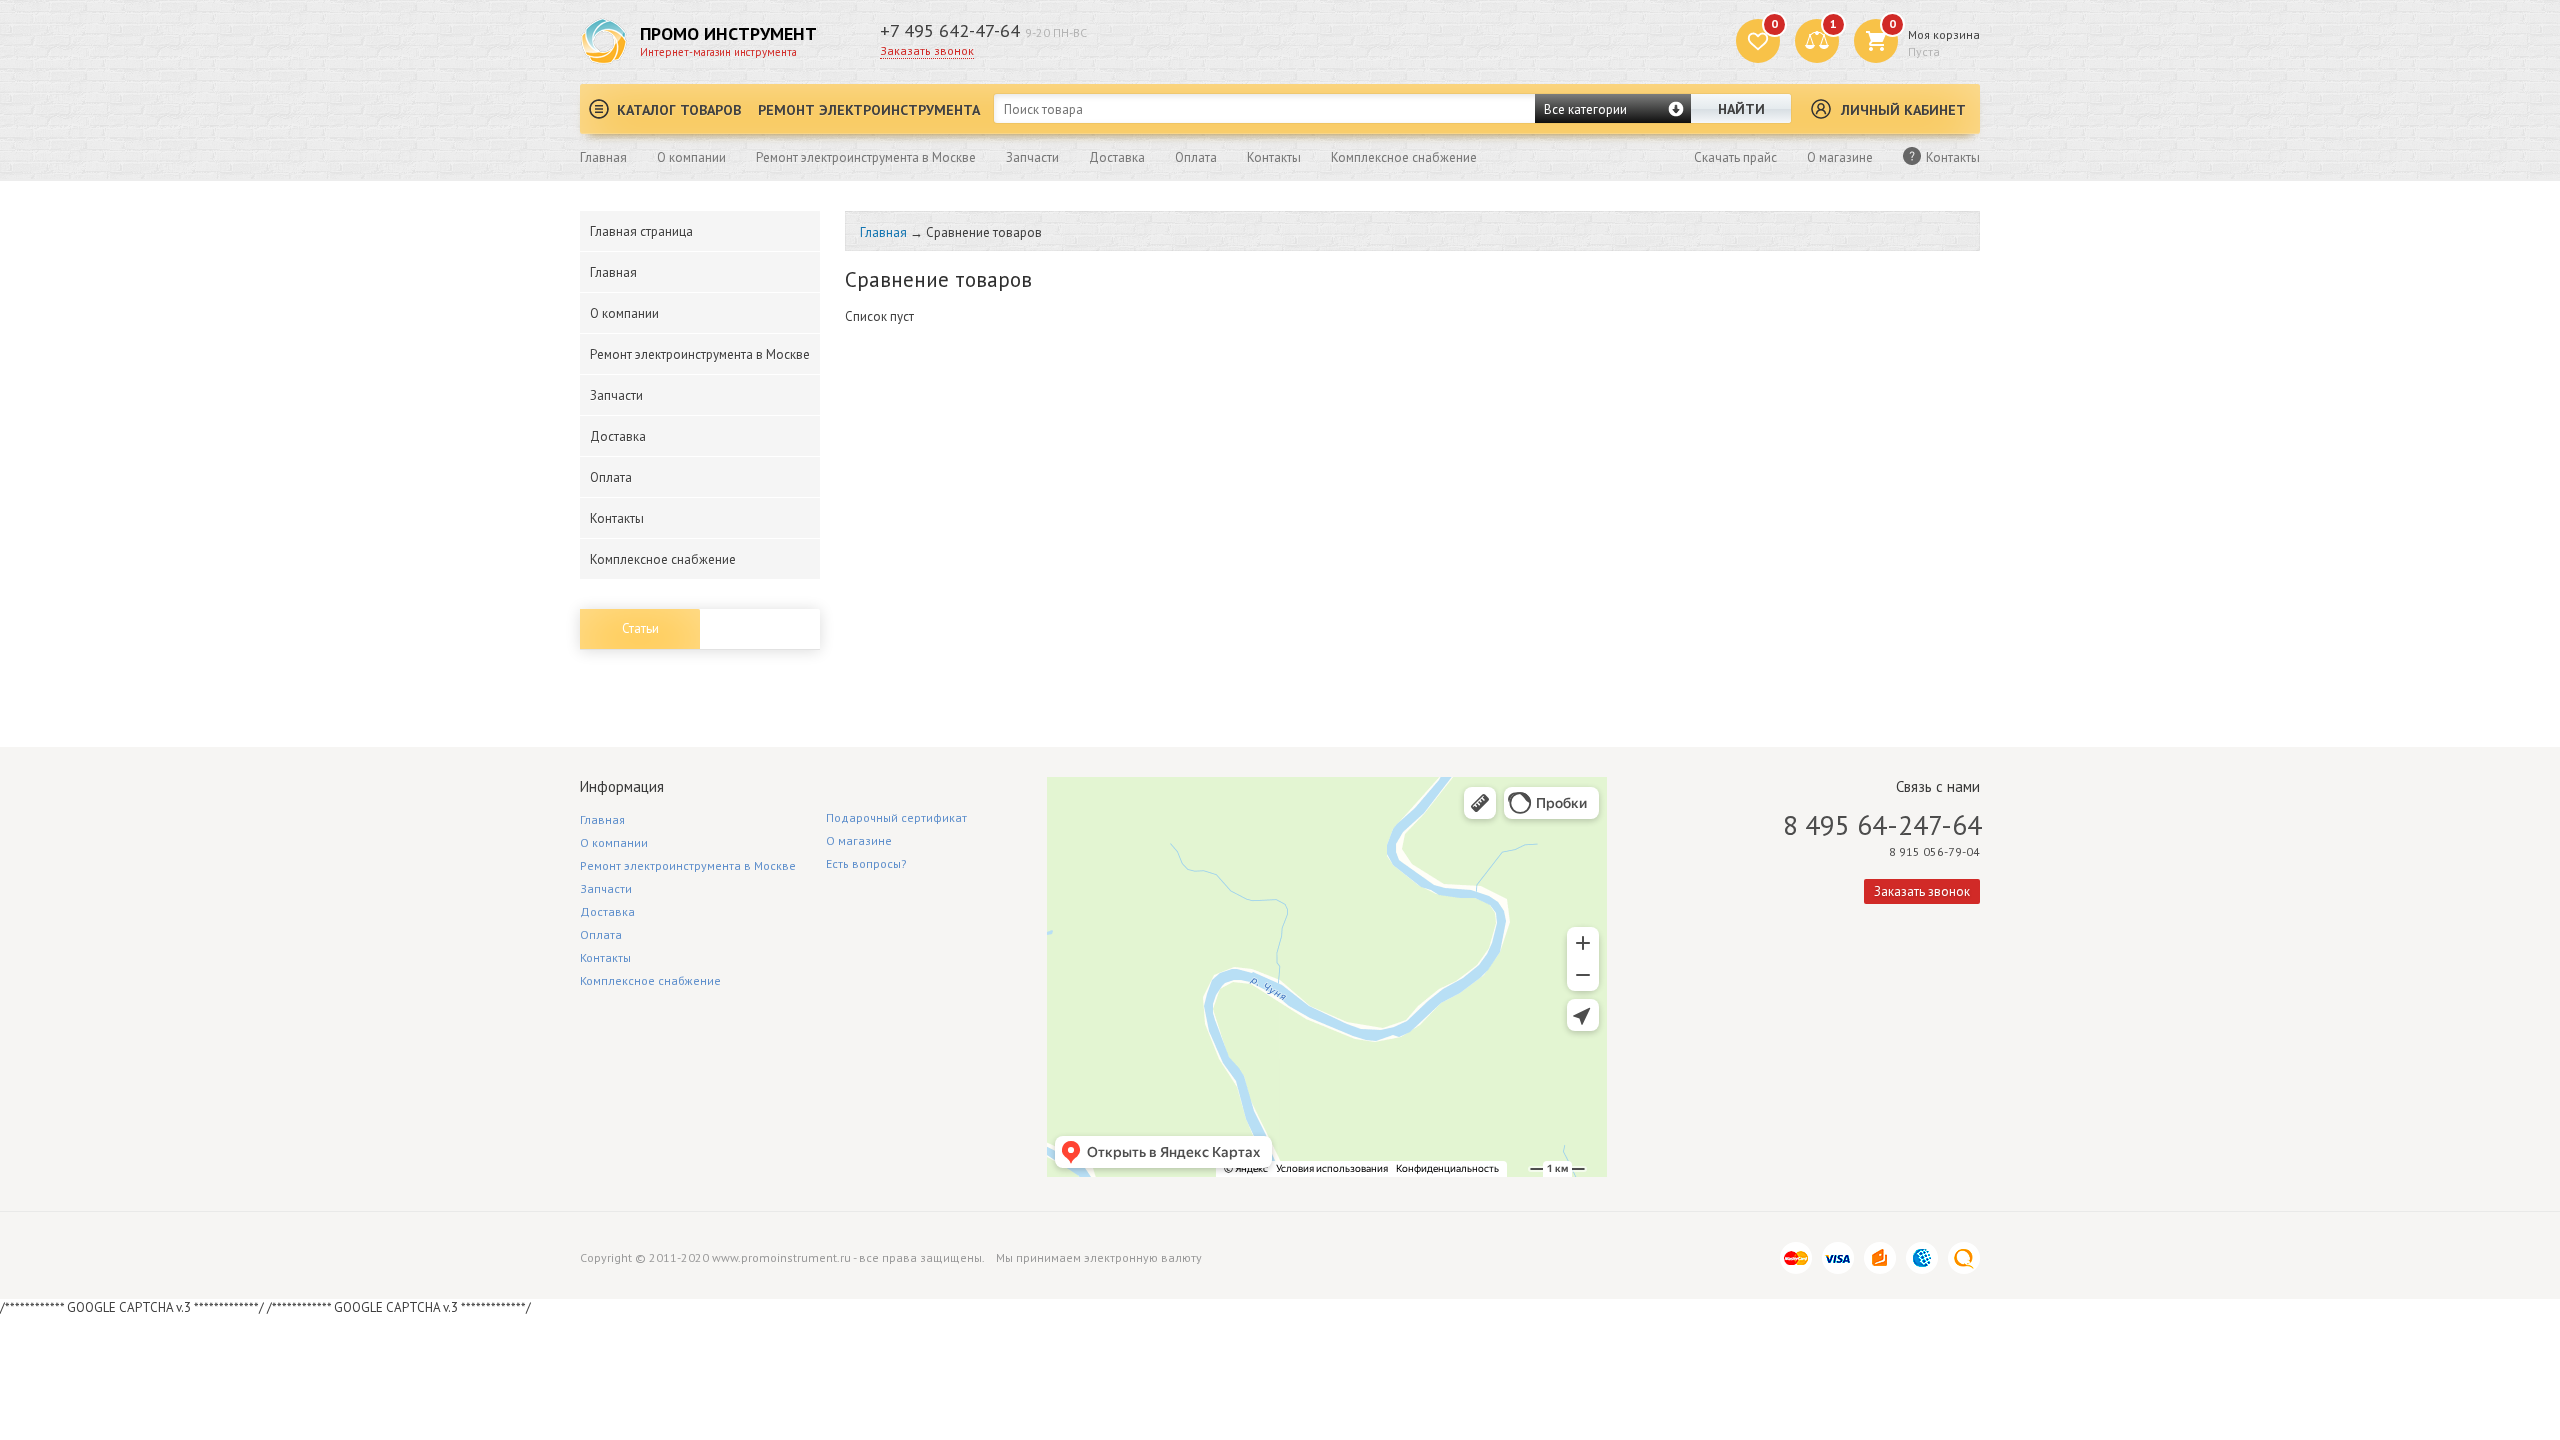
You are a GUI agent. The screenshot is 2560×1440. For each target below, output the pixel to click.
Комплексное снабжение (1404, 157)
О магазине (1840, 157)
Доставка (1117, 157)
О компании (691, 157)
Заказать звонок (927, 50)
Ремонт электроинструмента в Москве (866, 157)
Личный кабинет (1903, 110)
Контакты (1274, 157)
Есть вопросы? (866, 863)
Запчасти (1032, 157)
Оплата (1196, 157)
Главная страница (641, 231)
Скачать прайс (1735, 157)
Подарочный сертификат (896, 817)
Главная (603, 157)
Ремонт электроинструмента (869, 110)
